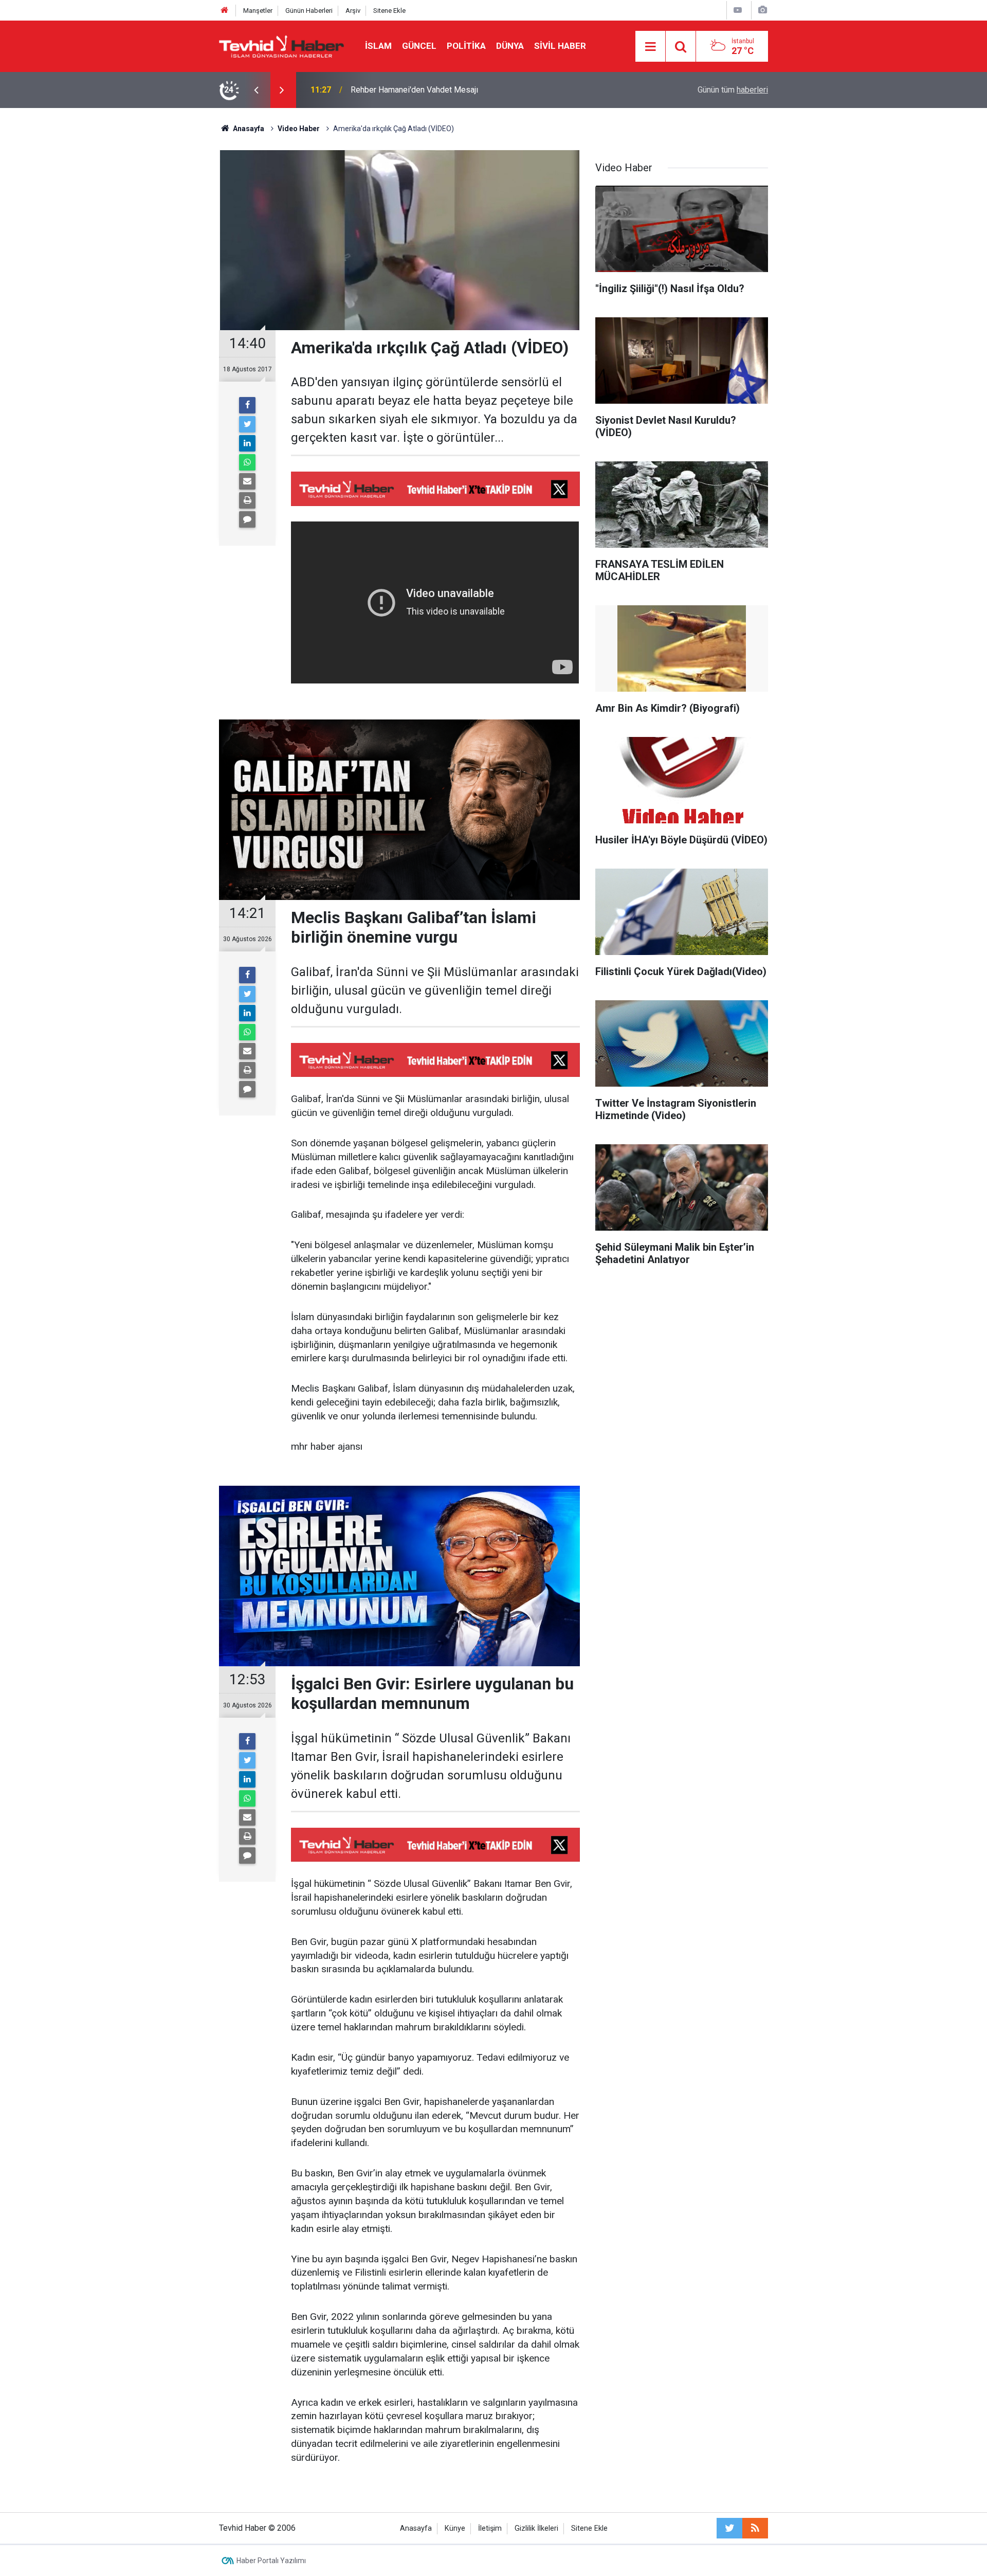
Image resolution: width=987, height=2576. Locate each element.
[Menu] (650, 47)
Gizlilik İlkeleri (536, 2528)
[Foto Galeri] (762, 10)
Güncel (419, 46)
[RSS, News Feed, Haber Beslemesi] (755, 2528)
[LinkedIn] (247, 443)
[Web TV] (738, 10)
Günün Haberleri (309, 11)
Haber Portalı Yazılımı (271, 2561)
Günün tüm (733, 90)
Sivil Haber (560, 46)
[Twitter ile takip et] (729, 2528)
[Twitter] (247, 424)
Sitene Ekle (389, 11)
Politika (466, 46)
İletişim (490, 2528)
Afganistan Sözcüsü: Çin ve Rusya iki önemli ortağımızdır (452, 90)
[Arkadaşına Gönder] (247, 481)
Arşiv (353, 11)
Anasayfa (416, 2528)
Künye (455, 2528)
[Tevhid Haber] (282, 46)
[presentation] (256, 90)
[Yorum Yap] (247, 519)
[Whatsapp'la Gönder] (247, 462)
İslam (378, 46)
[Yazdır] (247, 500)
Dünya (510, 46)
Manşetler (258, 11)
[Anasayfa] (225, 11)
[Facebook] (247, 405)
